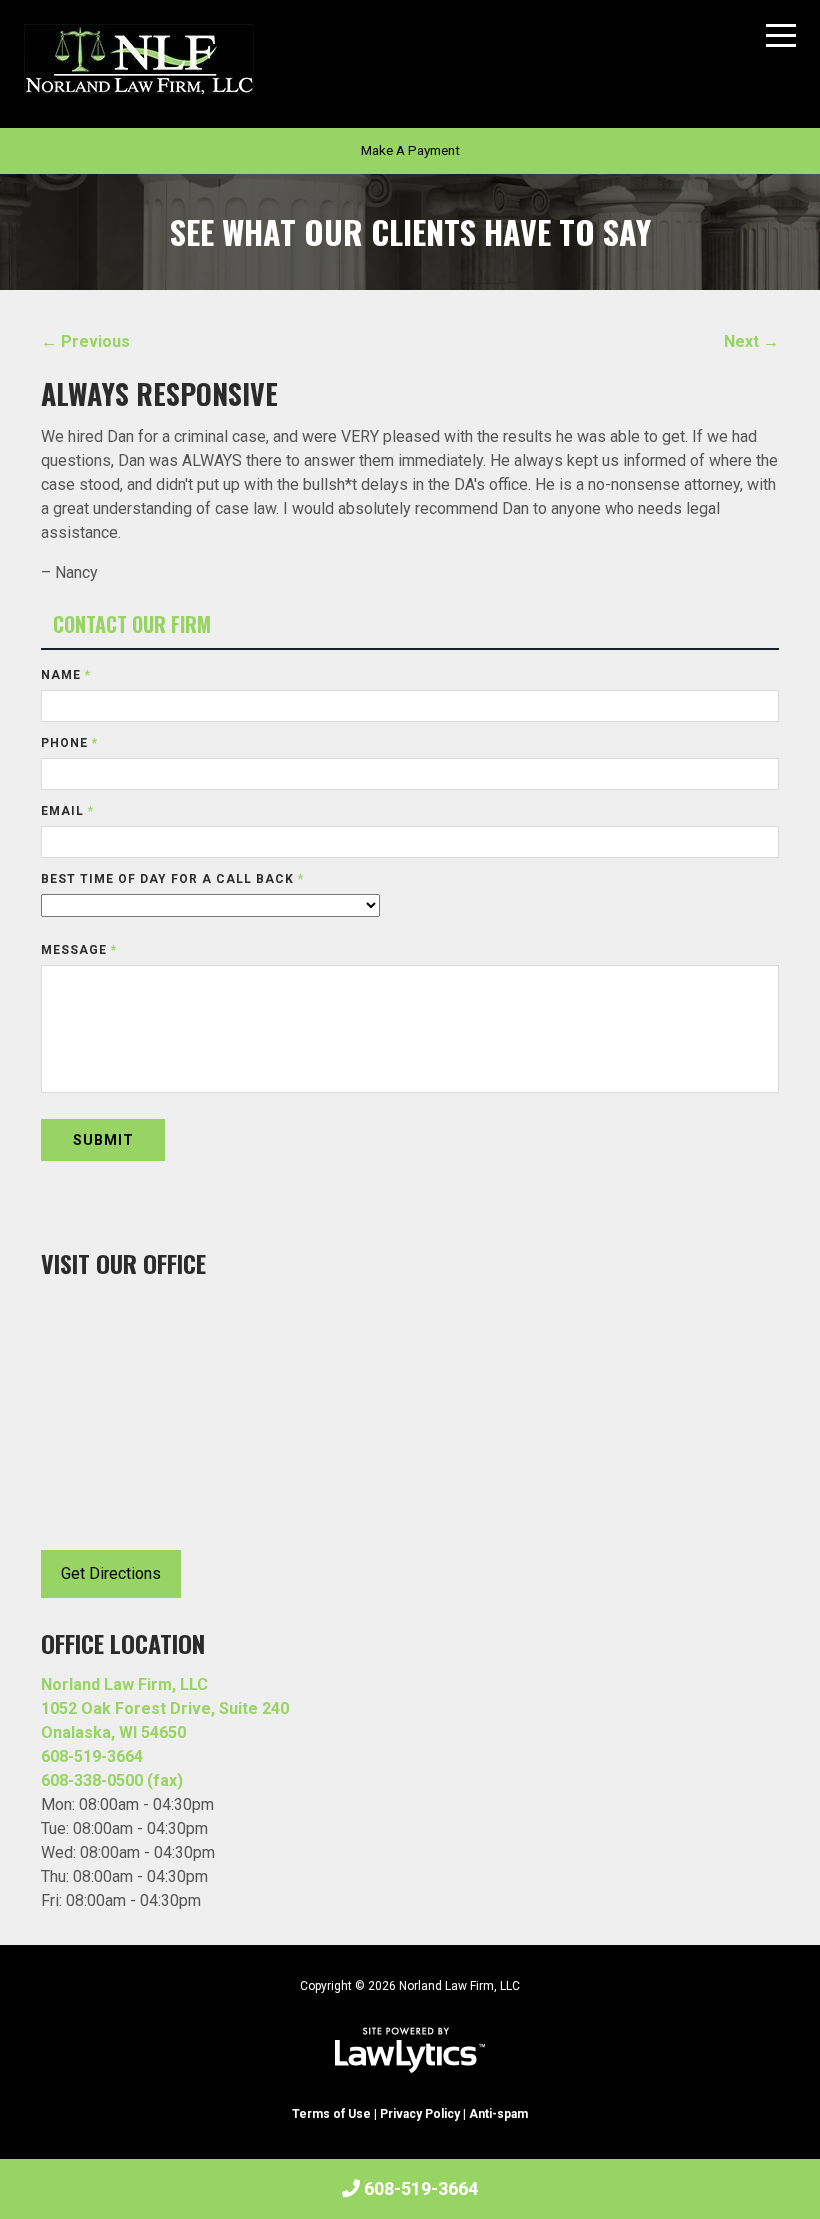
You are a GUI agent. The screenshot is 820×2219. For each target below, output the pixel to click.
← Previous (85, 341)
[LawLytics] (410, 2050)
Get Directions (111, 1573)
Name (66, 675)
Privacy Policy (420, 2114)
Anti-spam (498, 2114)
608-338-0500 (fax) (112, 1780)
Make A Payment (410, 150)
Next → (751, 341)
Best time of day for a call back (172, 879)
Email (67, 811)
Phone (69, 743)
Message (79, 950)
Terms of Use (331, 2114)
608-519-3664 (421, 2188)
